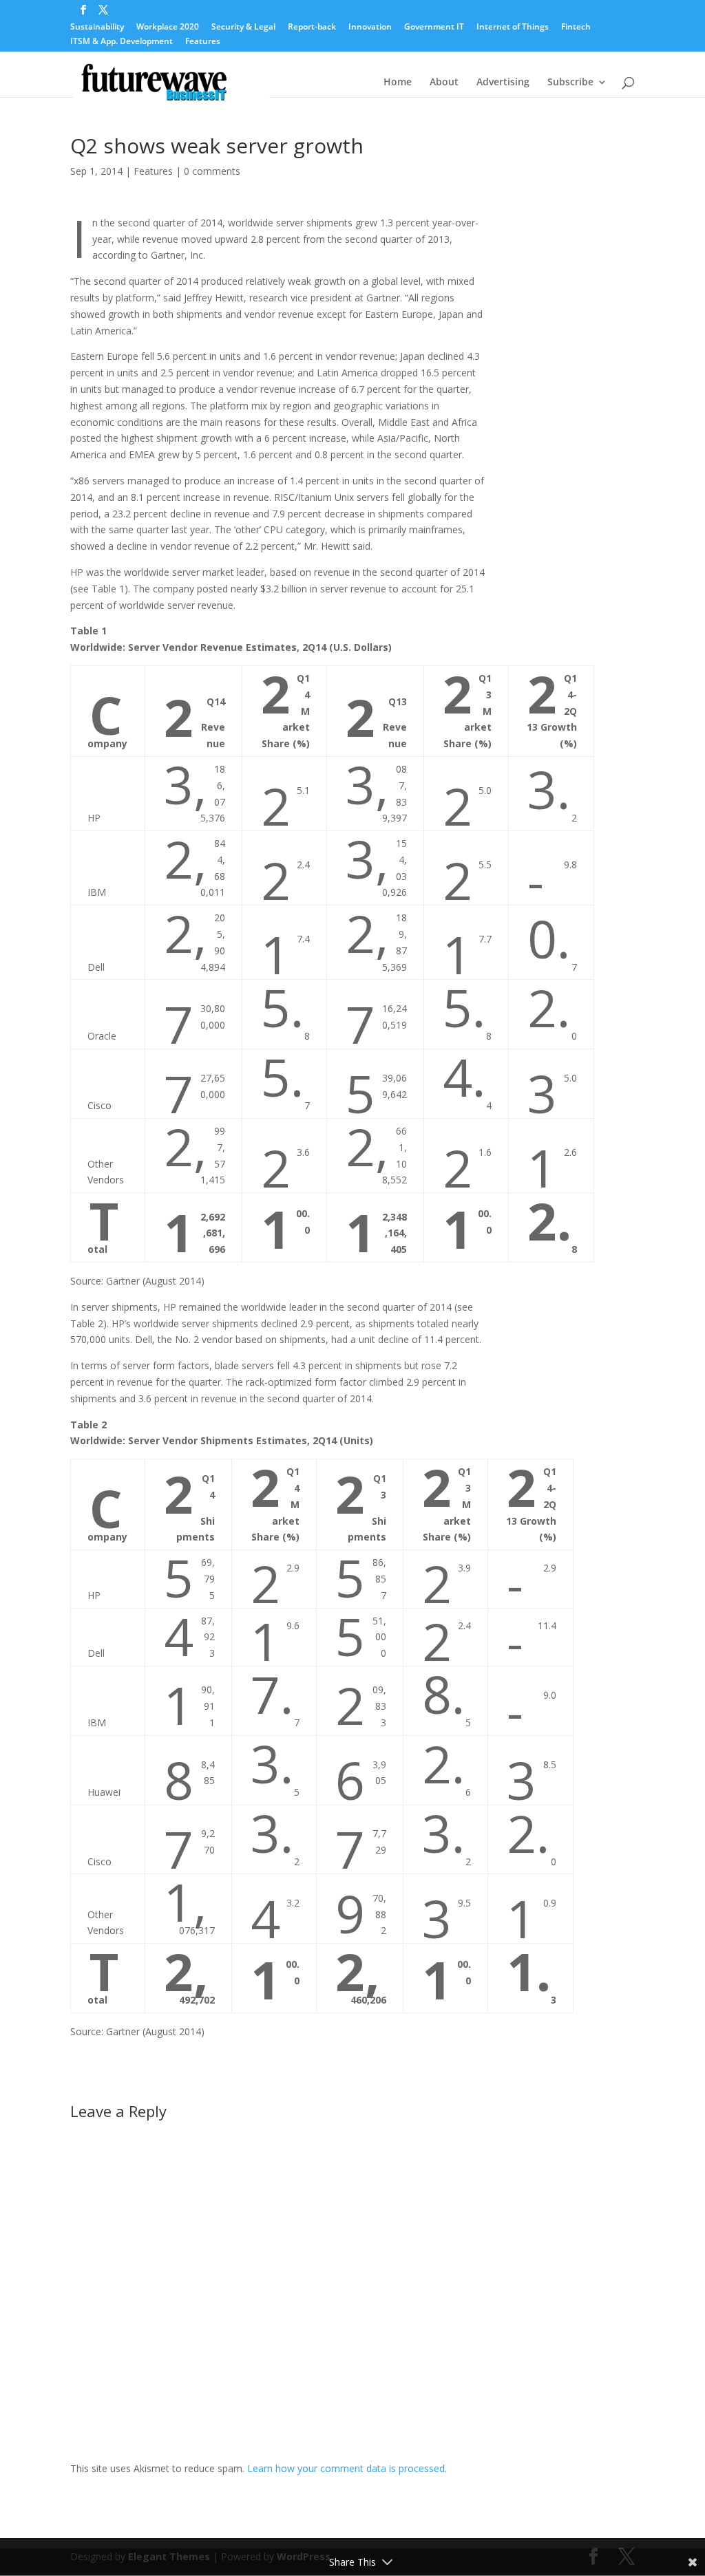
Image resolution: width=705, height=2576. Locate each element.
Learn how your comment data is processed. (347, 2468)
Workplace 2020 (168, 28)
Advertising (503, 83)
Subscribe (570, 83)
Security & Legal (243, 28)
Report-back (312, 28)
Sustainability (97, 28)
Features (203, 42)
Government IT (434, 28)
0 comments (212, 171)
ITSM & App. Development (122, 42)
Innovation (370, 28)
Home (398, 83)
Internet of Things (513, 28)
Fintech (576, 28)
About (444, 83)
